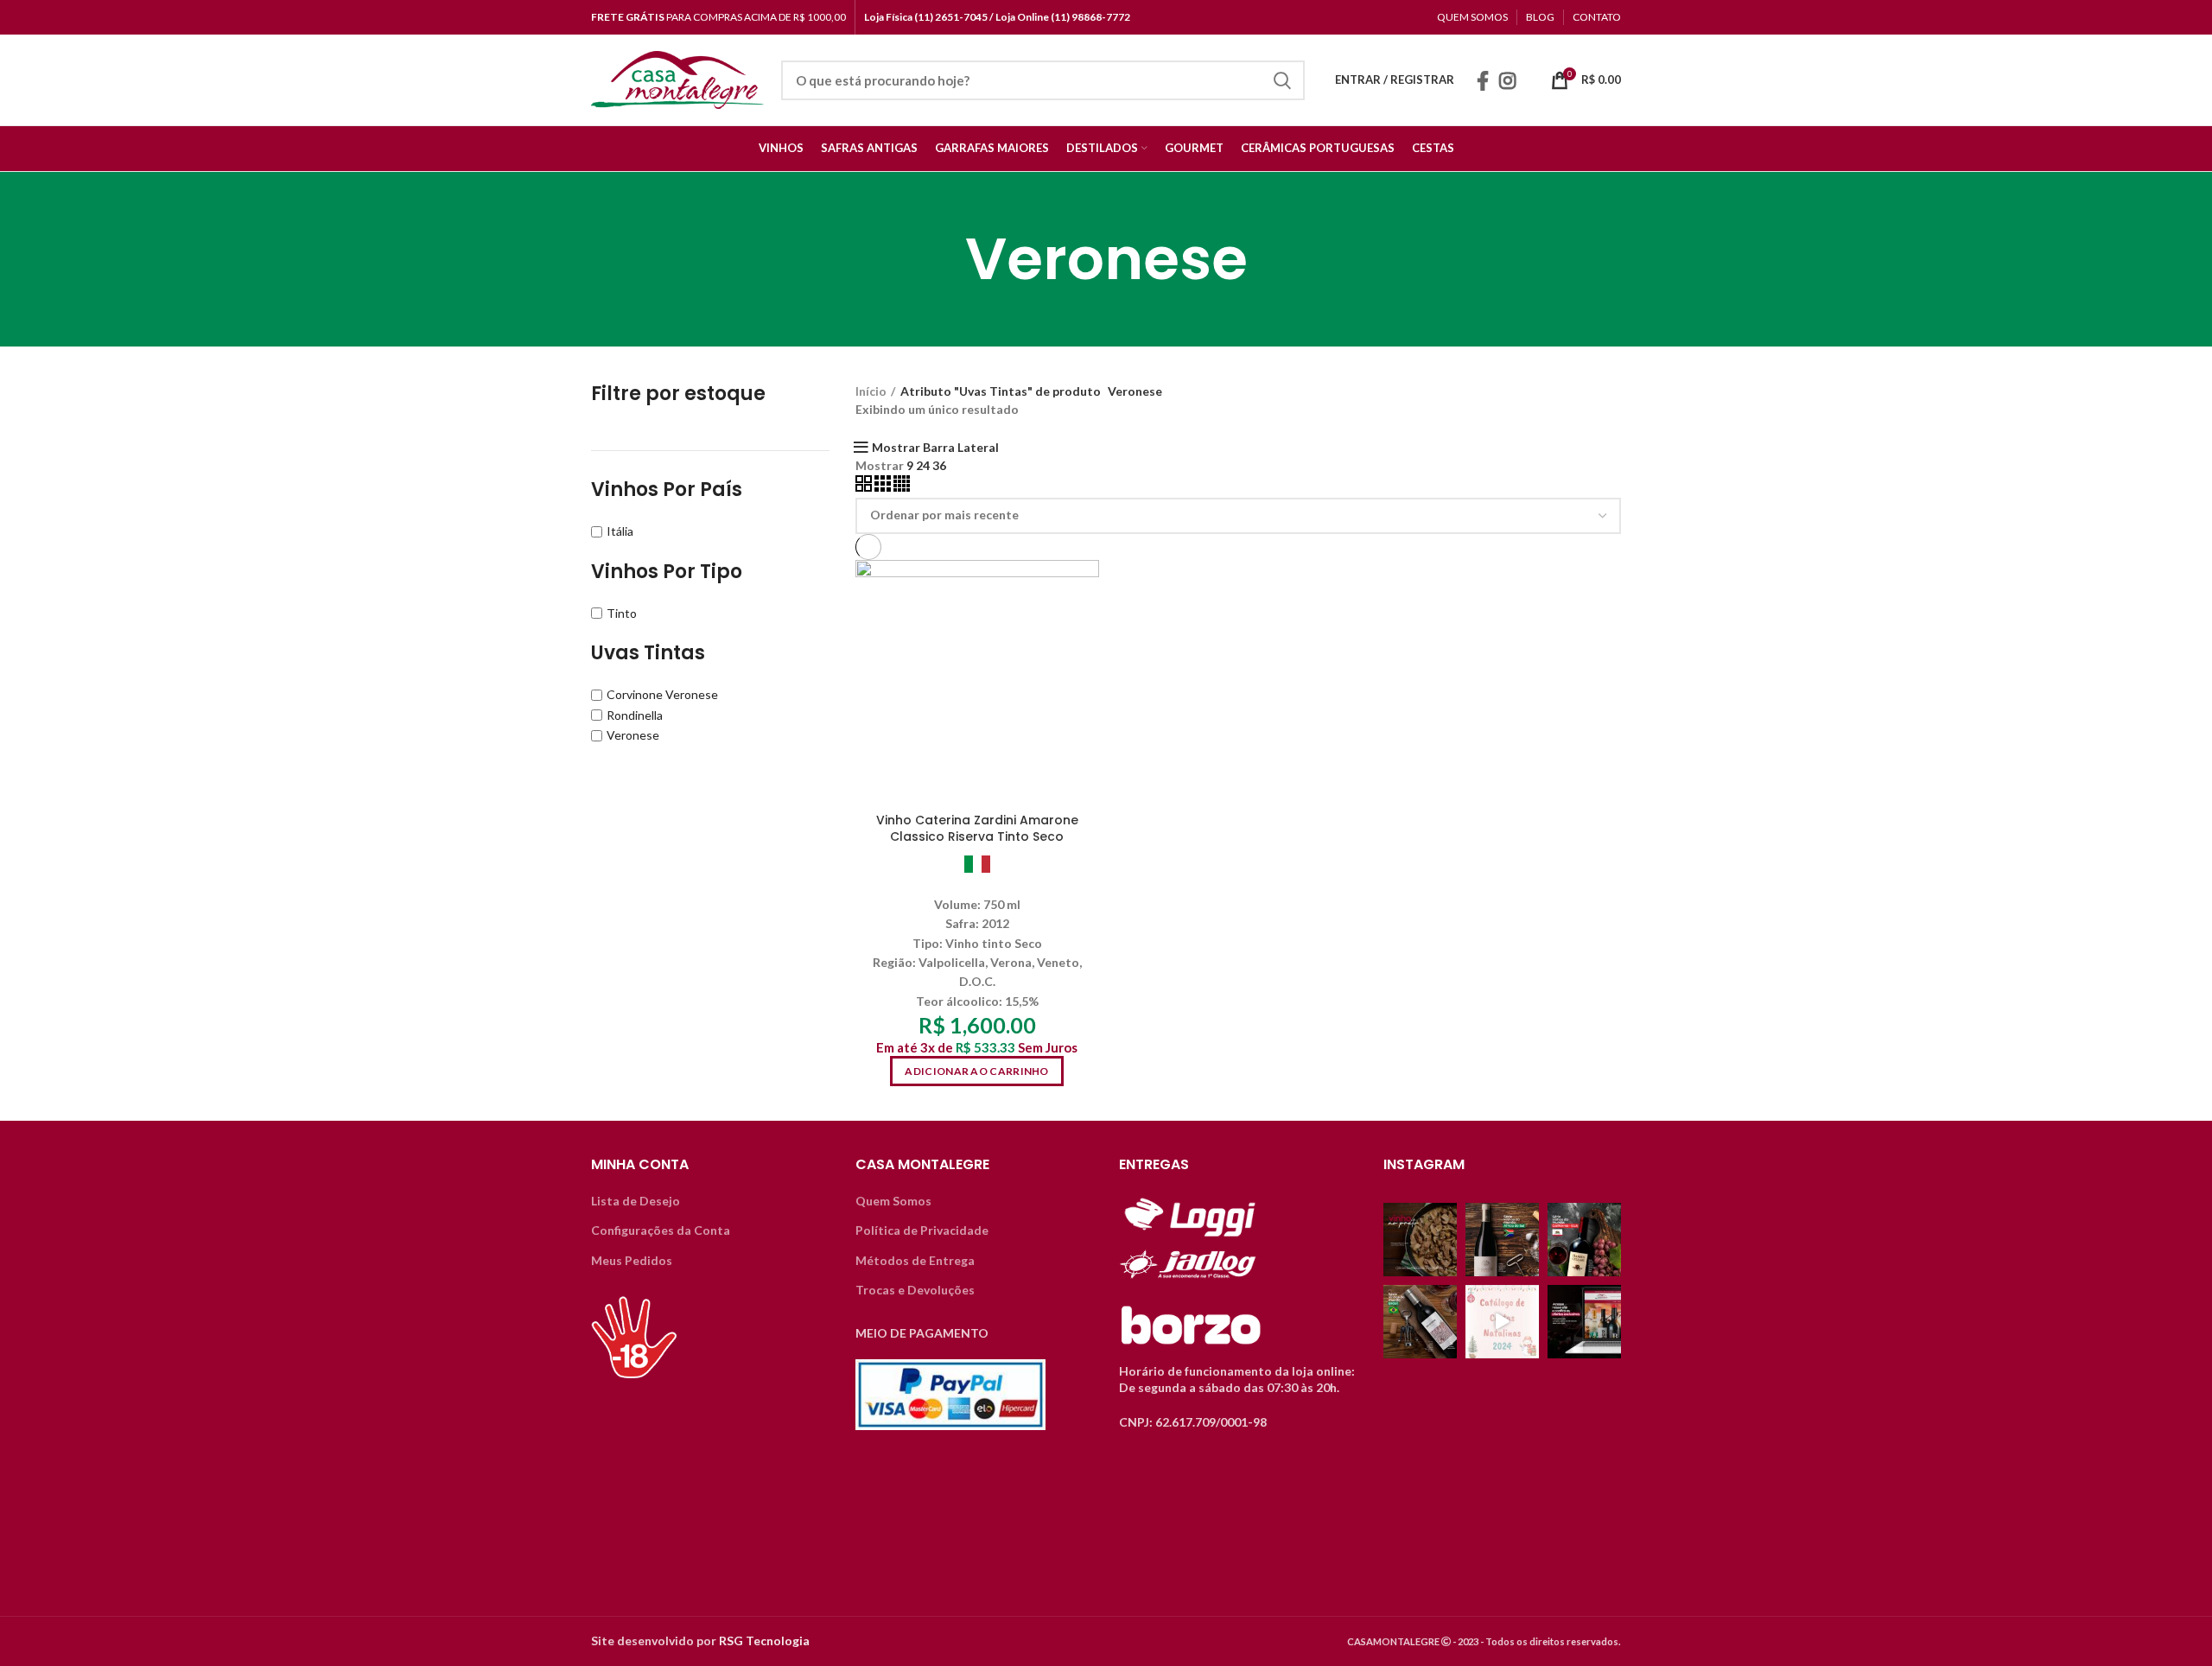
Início (871, 391)
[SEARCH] (1281, 80)
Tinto (622, 613)
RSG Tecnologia (764, 1641)
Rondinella (635, 715)
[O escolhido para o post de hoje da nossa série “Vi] (1420, 1322)
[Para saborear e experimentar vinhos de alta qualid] (1584, 1322)
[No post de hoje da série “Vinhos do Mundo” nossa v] (1502, 1240)
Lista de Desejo (636, 1201)
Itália (620, 531)
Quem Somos (893, 1201)
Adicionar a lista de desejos (1086, 666)
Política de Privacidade (922, 1230)
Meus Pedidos (632, 1260)
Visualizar (1086, 627)
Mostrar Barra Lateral (935, 448)
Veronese (633, 735)
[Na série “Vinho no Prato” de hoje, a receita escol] (1420, 1240)
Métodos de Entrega (915, 1260)
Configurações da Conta (661, 1230)
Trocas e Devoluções (915, 1290)
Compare (1086, 588)
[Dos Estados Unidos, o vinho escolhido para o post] (1584, 1240)
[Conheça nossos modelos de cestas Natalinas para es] (1502, 1322)
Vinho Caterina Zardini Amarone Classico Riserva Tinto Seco (977, 829)
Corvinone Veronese (662, 694)
